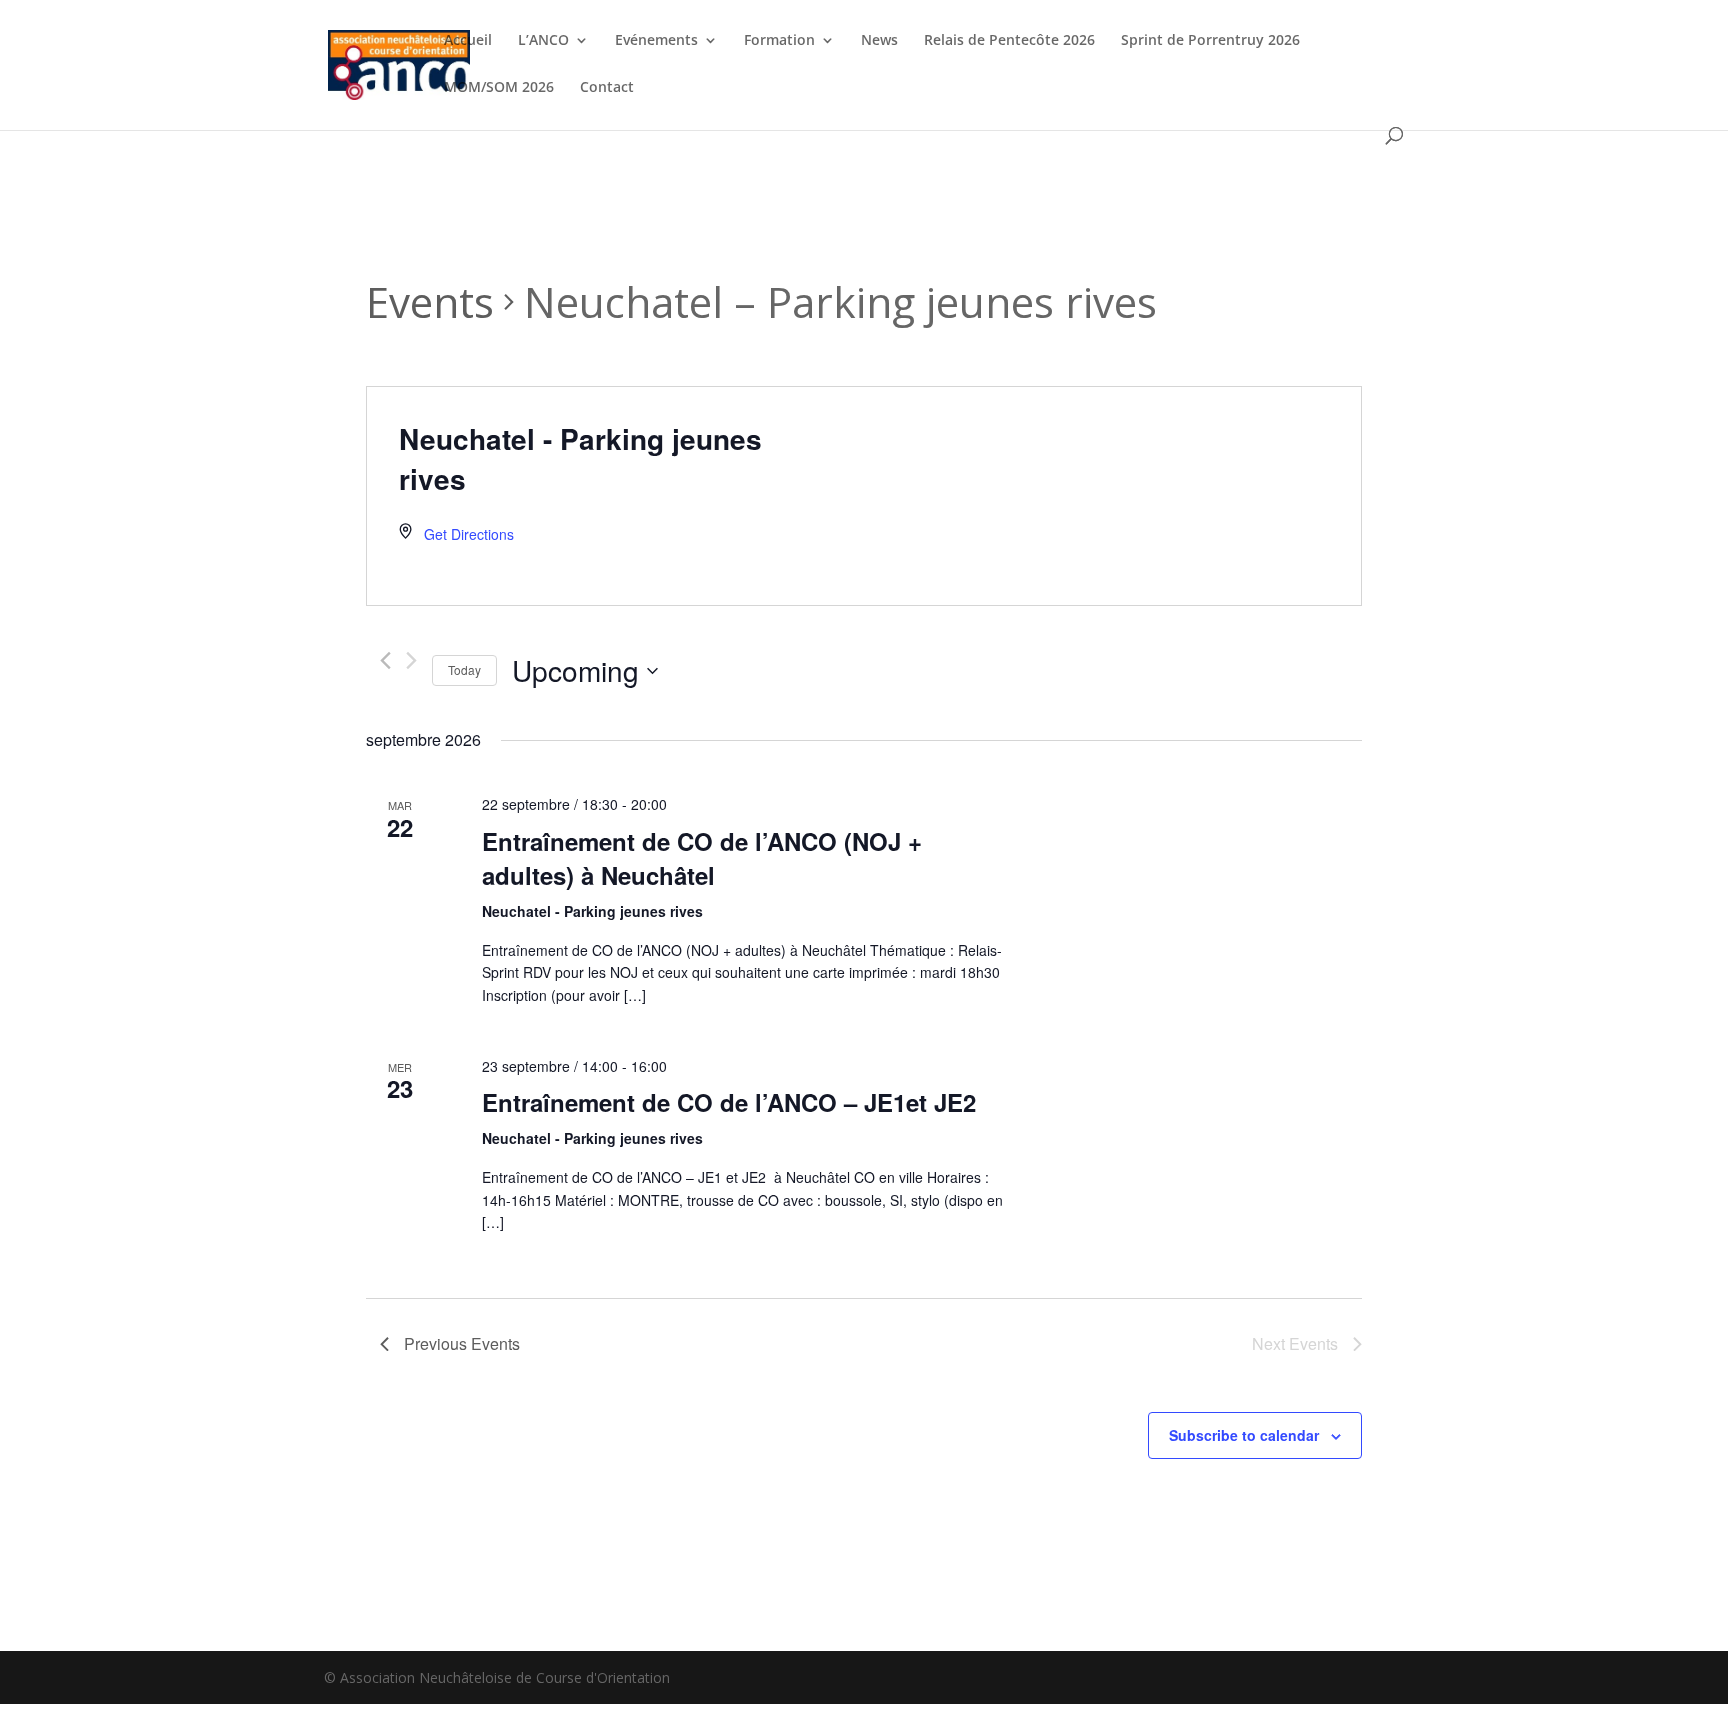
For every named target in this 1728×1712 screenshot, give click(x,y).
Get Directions (469, 534)
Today (464, 669)
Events (430, 302)
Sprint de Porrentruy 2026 (1210, 41)
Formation (779, 41)
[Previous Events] (385, 660)
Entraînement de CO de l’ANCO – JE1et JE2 (729, 1102)
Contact (607, 88)
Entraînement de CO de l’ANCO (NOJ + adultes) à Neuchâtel (702, 858)
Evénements (656, 41)
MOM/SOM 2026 (499, 88)
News (879, 41)
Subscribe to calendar (1244, 1435)
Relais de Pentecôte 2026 (1009, 41)
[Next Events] (411, 660)
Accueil (468, 41)
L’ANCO (543, 41)
